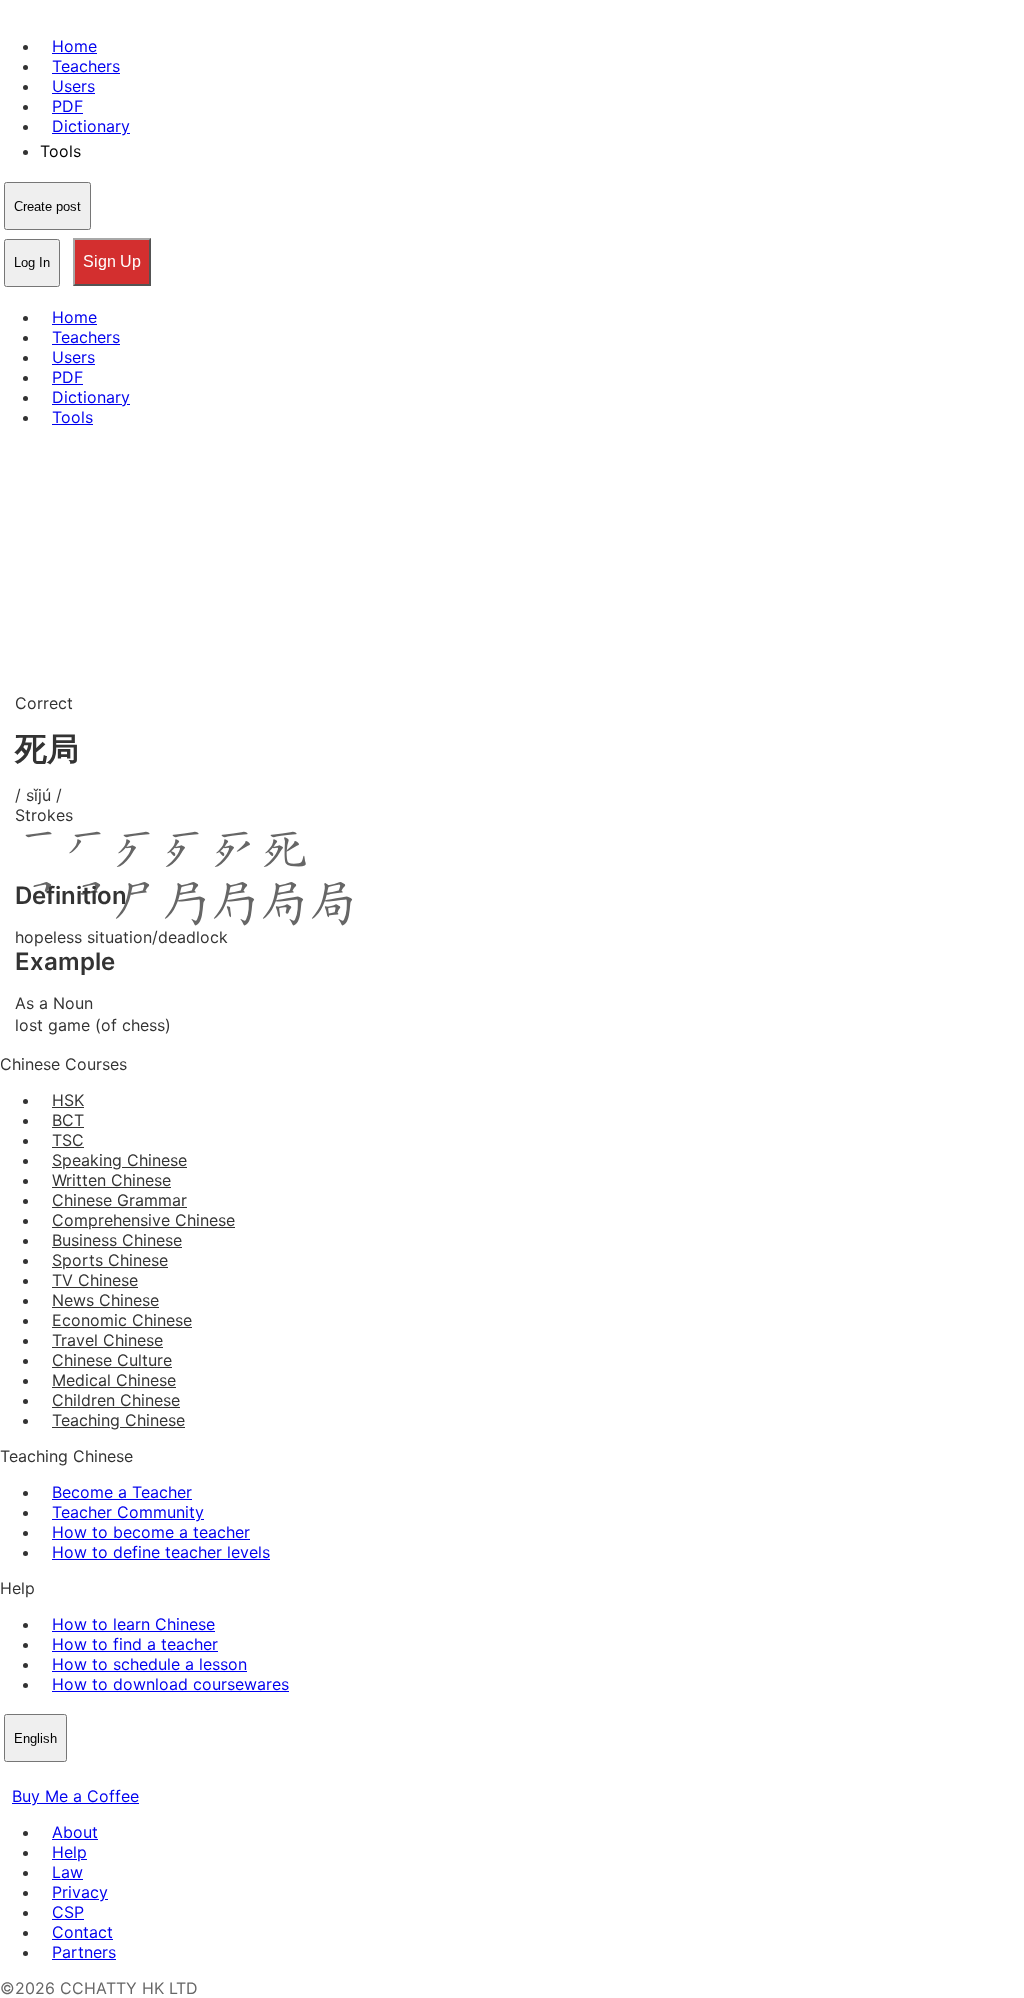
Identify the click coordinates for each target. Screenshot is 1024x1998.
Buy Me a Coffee (75, 1796)
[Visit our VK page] (60, 1776)
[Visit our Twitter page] (36, 1776)
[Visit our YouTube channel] (84, 1776)
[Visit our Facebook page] (12, 1776)
